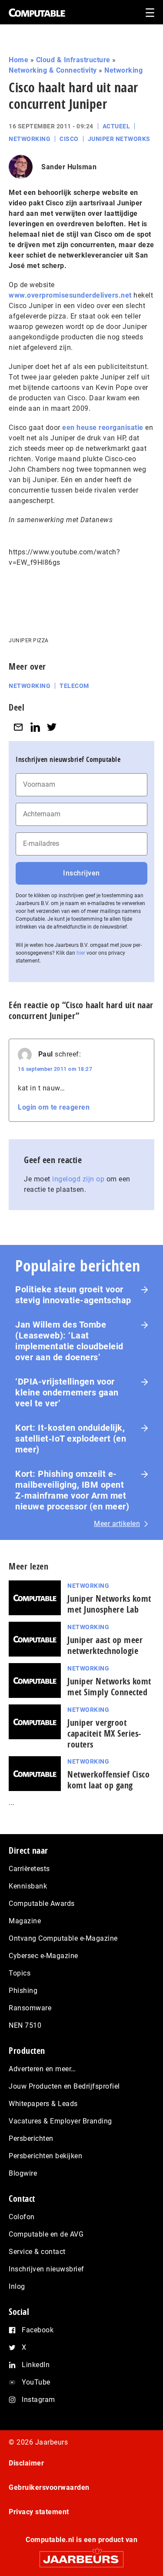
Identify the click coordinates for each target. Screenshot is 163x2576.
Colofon (22, 2217)
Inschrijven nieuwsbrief (47, 2269)
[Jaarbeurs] (81, 2555)
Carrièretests (29, 1869)
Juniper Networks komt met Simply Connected (109, 1687)
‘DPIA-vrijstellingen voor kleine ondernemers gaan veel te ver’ (67, 1392)
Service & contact (37, 2252)
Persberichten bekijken (45, 2156)
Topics (20, 1973)
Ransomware (30, 2008)
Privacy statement (39, 2512)
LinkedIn (36, 2365)
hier (81, 953)
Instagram (38, 2400)
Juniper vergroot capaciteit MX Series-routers (104, 1733)
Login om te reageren (54, 1107)
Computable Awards (42, 1903)
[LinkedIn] (35, 727)
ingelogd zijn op (78, 1179)
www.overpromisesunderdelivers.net (70, 295)
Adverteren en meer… (42, 2069)
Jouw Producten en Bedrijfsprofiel (64, 2086)
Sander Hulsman (69, 167)
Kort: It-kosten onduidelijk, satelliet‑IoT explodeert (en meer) (71, 1439)
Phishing (23, 1991)
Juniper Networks (119, 139)
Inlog (17, 2286)
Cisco (69, 139)
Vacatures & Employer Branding (60, 2121)
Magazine (25, 1921)
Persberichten (31, 2138)
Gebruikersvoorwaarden (49, 2487)
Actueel (116, 126)
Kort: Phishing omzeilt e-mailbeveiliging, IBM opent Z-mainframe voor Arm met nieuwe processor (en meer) (72, 1490)
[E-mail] (18, 727)
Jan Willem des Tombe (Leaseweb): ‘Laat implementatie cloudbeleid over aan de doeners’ (69, 1341)
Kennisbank (28, 1886)
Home (18, 60)
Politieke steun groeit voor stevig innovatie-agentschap (73, 1295)
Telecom (74, 686)
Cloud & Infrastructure (73, 60)
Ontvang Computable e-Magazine (63, 1938)
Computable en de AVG (46, 2234)
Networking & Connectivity (53, 70)
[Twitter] (52, 727)
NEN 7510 (25, 2025)
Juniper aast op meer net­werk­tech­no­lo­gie (105, 1645)
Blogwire (23, 2173)
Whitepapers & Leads (43, 2104)
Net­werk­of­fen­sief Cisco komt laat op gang (108, 1780)
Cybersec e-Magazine (43, 1956)
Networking (123, 70)
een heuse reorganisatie (103, 428)
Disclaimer (26, 2463)
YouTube (36, 2382)
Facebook (38, 2330)
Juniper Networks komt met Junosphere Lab (109, 1604)
